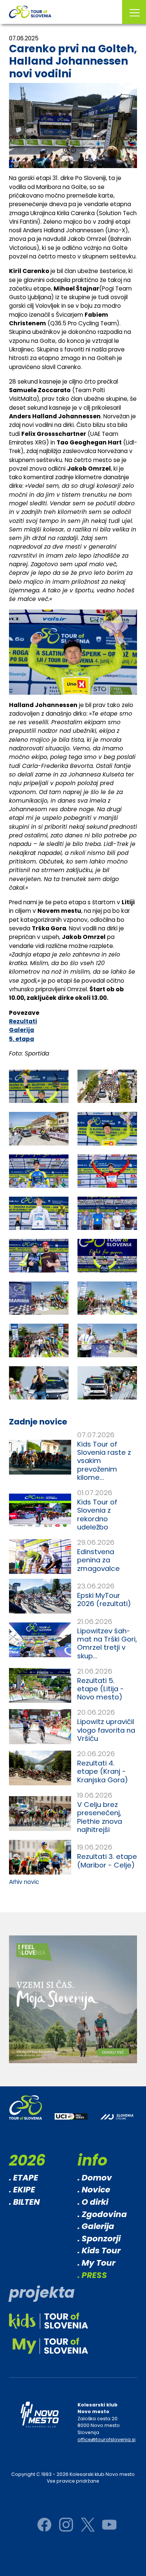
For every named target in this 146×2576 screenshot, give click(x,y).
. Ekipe (22, 2190)
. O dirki (93, 2202)
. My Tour (96, 2263)
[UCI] (71, 2122)
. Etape (24, 2178)
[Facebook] (44, 2525)
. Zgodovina (102, 2214)
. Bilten (24, 2202)
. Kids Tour (99, 2250)
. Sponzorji (99, 2239)
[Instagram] (66, 2525)
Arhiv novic (24, 1882)
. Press (92, 2275)
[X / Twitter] (88, 2525)
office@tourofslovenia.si (107, 2439)
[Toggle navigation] (134, 12)
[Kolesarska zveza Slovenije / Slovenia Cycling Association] (117, 2122)
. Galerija (96, 2226)
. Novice (94, 2190)
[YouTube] (109, 2525)
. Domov (95, 2178)
